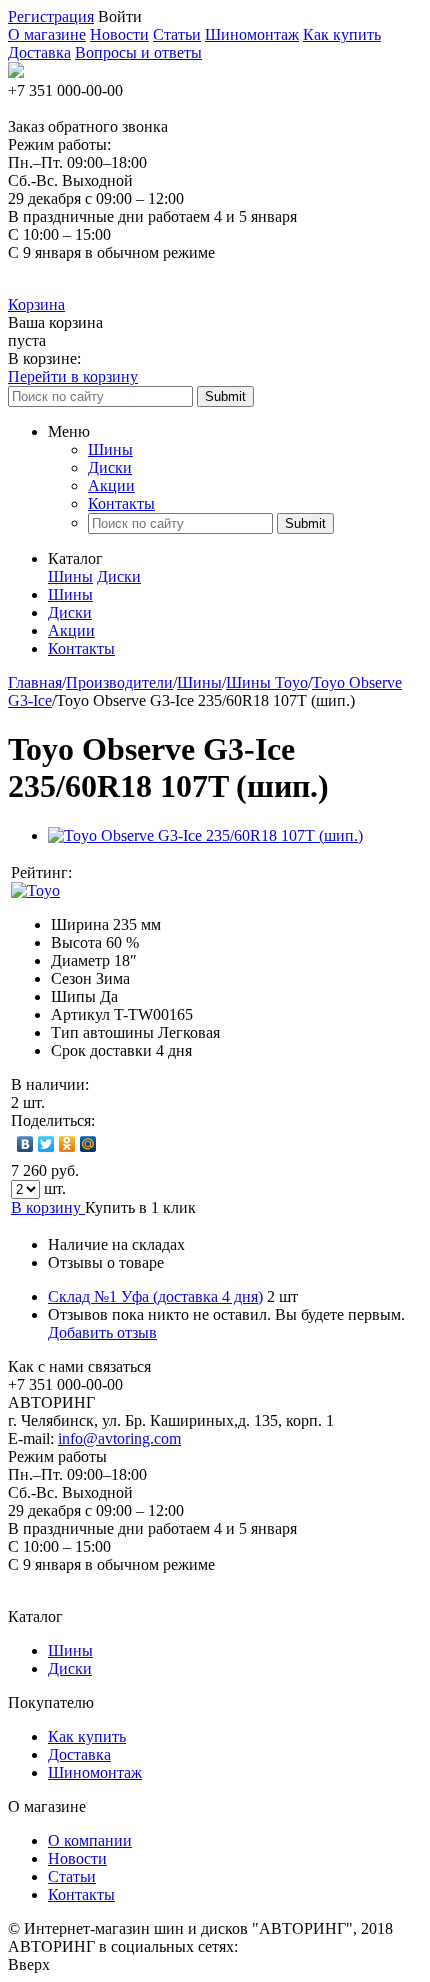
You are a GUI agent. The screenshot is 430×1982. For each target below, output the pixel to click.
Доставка (39, 52)
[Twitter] (46, 1144)
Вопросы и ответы (138, 52)
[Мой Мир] (88, 1144)
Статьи (177, 34)
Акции (111, 485)
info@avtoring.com (119, 1438)
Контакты (121, 503)
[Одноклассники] (67, 1144)
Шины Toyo (267, 682)
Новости (119, 34)
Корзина (36, 304)
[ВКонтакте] (25, 1144)
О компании (90, 1840)
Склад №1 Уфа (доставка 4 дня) (155, 1296)
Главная (35, 682)
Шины (110, 449)
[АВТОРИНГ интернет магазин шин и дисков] (16, 72)
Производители (119, 682)
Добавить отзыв (102, 1332)
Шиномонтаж (252, 34)
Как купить (342, 34)
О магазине (47, 34)
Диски (110, 467)
